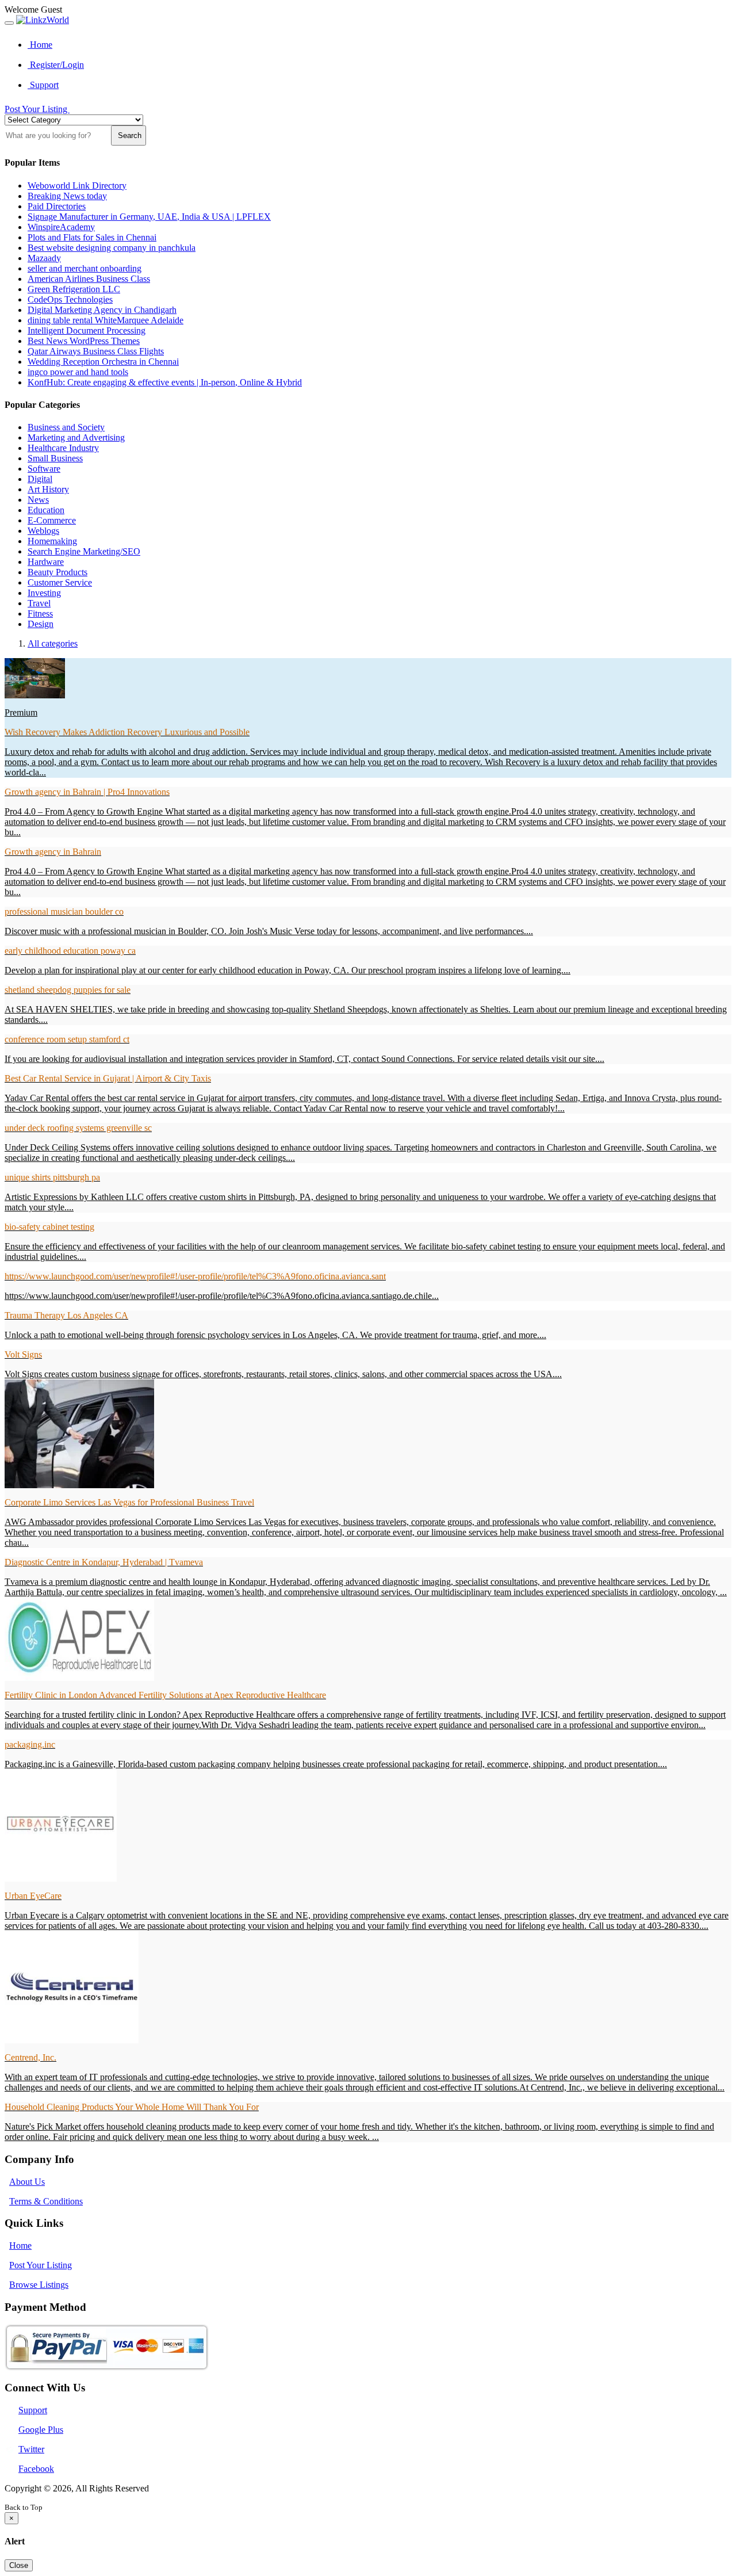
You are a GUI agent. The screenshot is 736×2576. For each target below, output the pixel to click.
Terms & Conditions (46, 2201)
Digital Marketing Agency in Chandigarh (102, 310)
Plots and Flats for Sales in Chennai (92, 237)
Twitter (31, 2449)
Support (43, 85)
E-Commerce (52, 520)
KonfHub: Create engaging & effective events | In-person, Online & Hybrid (165, 382)
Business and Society (66, 427)
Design (41, 624)
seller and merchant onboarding (85, 268)
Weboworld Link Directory (77, 186)
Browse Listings (39, 2285)
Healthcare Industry (63, 448)
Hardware (46, 562)
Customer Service (60, 582)
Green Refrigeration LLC (74, 289)
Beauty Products (57, 572)
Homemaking (52, 541)
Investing (44, 593)
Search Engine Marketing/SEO (84, 551)
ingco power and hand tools (78, 372)
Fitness (40, 614)
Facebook (36, 2469)
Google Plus (41, 2430)
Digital (40, 479)
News (38, 500)
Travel (39, 603)
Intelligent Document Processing (87, 330)
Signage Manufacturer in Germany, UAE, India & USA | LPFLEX (149, 217)
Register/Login (56, 65)
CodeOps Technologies (70, 299)
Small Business (55, 458)
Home (40, 45)
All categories (53, 643)
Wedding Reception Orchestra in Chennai (103, 362)
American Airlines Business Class (89, 279)
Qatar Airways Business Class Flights (96, 351)
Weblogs (43, 531)
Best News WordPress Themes (84, 341)
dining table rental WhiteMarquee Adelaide (106, 320)
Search (129, 135)
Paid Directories (57, 206)
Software (44, 469)
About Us (27, 2182)
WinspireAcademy (61, 227)
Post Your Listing (37, 109)
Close (19, 2565)
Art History (48, 489)
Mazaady (44, 258)
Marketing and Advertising (76, 437)
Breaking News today (67, 196)
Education (46, 510)
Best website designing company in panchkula (112, 248)
